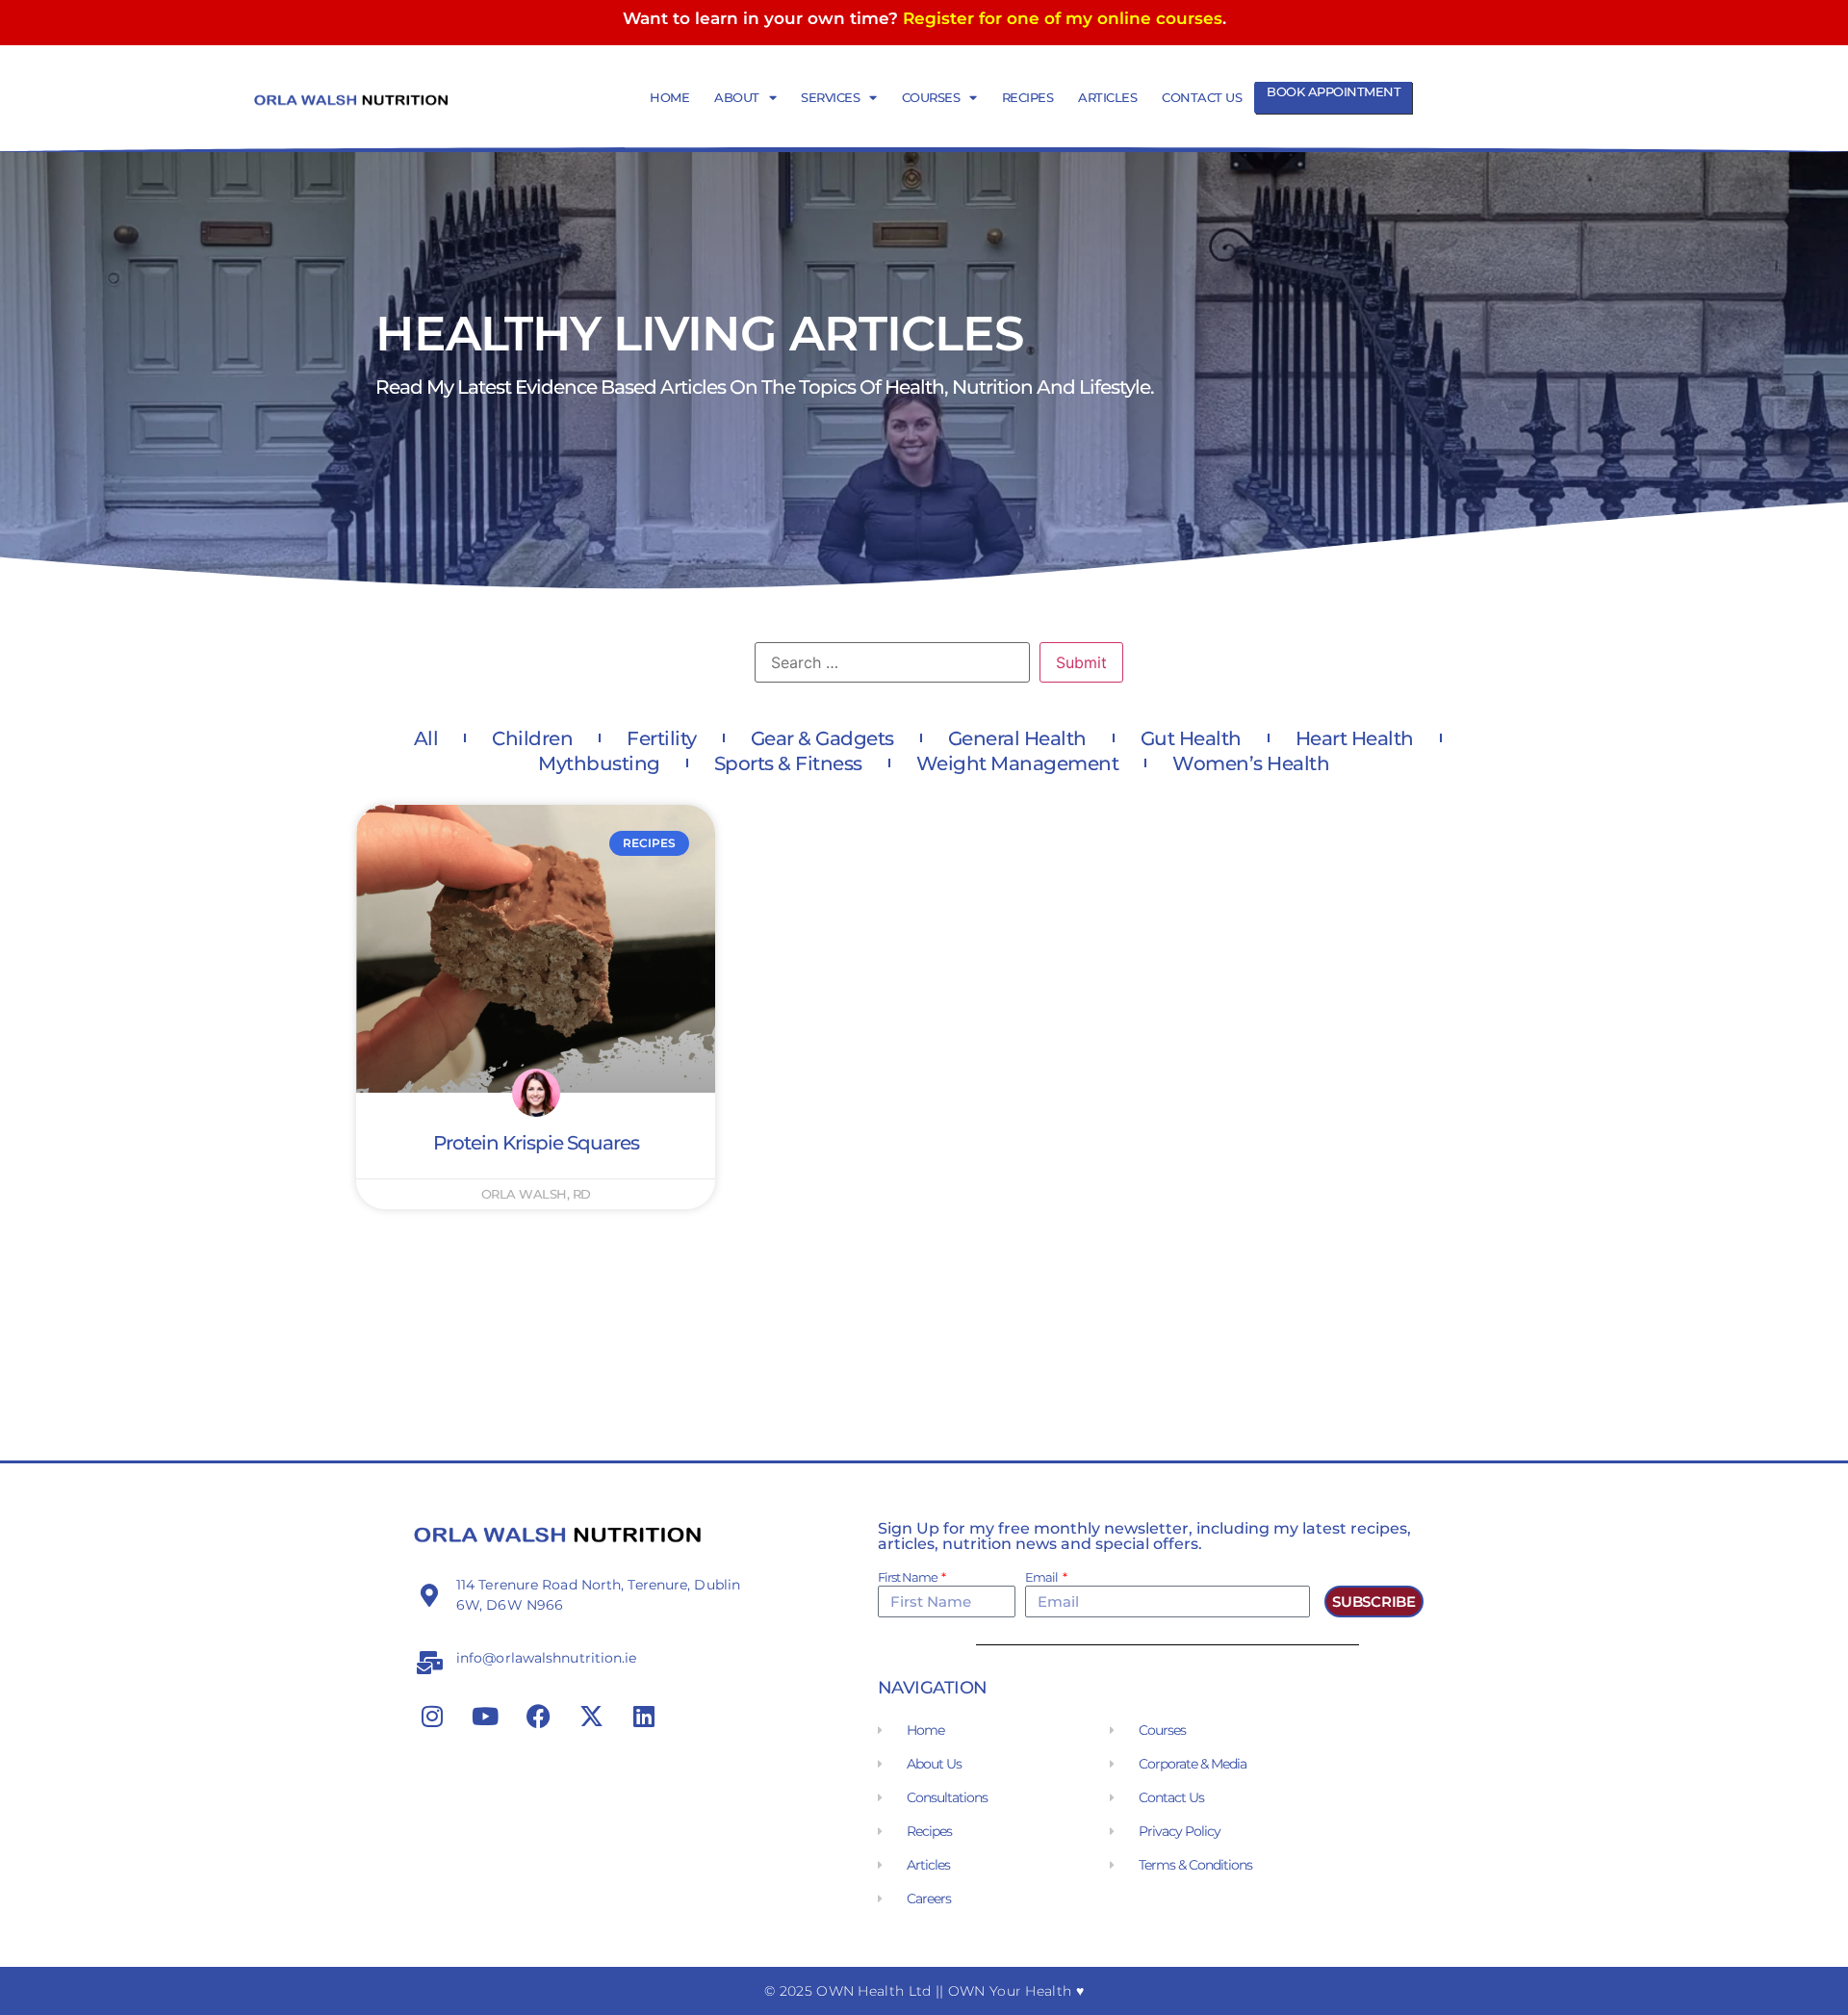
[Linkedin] (644, 1716)
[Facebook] (538, 1716)
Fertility (662, 738)
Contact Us (1202, 97)
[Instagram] (432, 1716)
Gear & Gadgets (822, 738)
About (737, 97)
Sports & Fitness (788, 763)
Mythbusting (599, 763)
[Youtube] (485, 1716)
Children (532, 738)
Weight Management (1018, 763)
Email (1042, 1578)
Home (669, 97)
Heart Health (1355, 738)
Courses (931, 97)
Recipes (1028, 97)
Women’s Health (1251, 763)
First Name (909, 1578)
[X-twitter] (591, 1716)
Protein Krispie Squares (536, 1143)
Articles (1107, 97)
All (426, 738)
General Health (1017, 738)
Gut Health (1191, 738)
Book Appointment (1334, 91)
